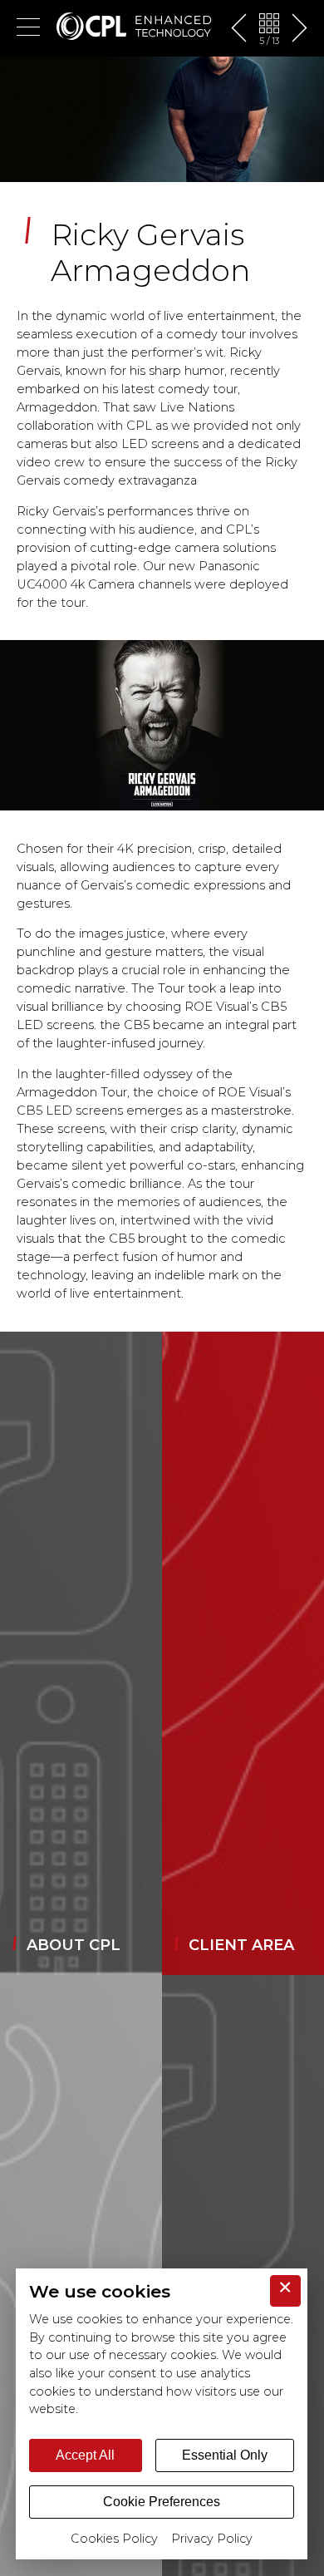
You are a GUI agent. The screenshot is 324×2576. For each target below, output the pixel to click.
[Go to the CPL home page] (134, 28)
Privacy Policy (212, 2539)
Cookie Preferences (162, 2502)
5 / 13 (269, 41)
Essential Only (225, 2455)
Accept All (85, 2455)
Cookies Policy (114, 2539)
